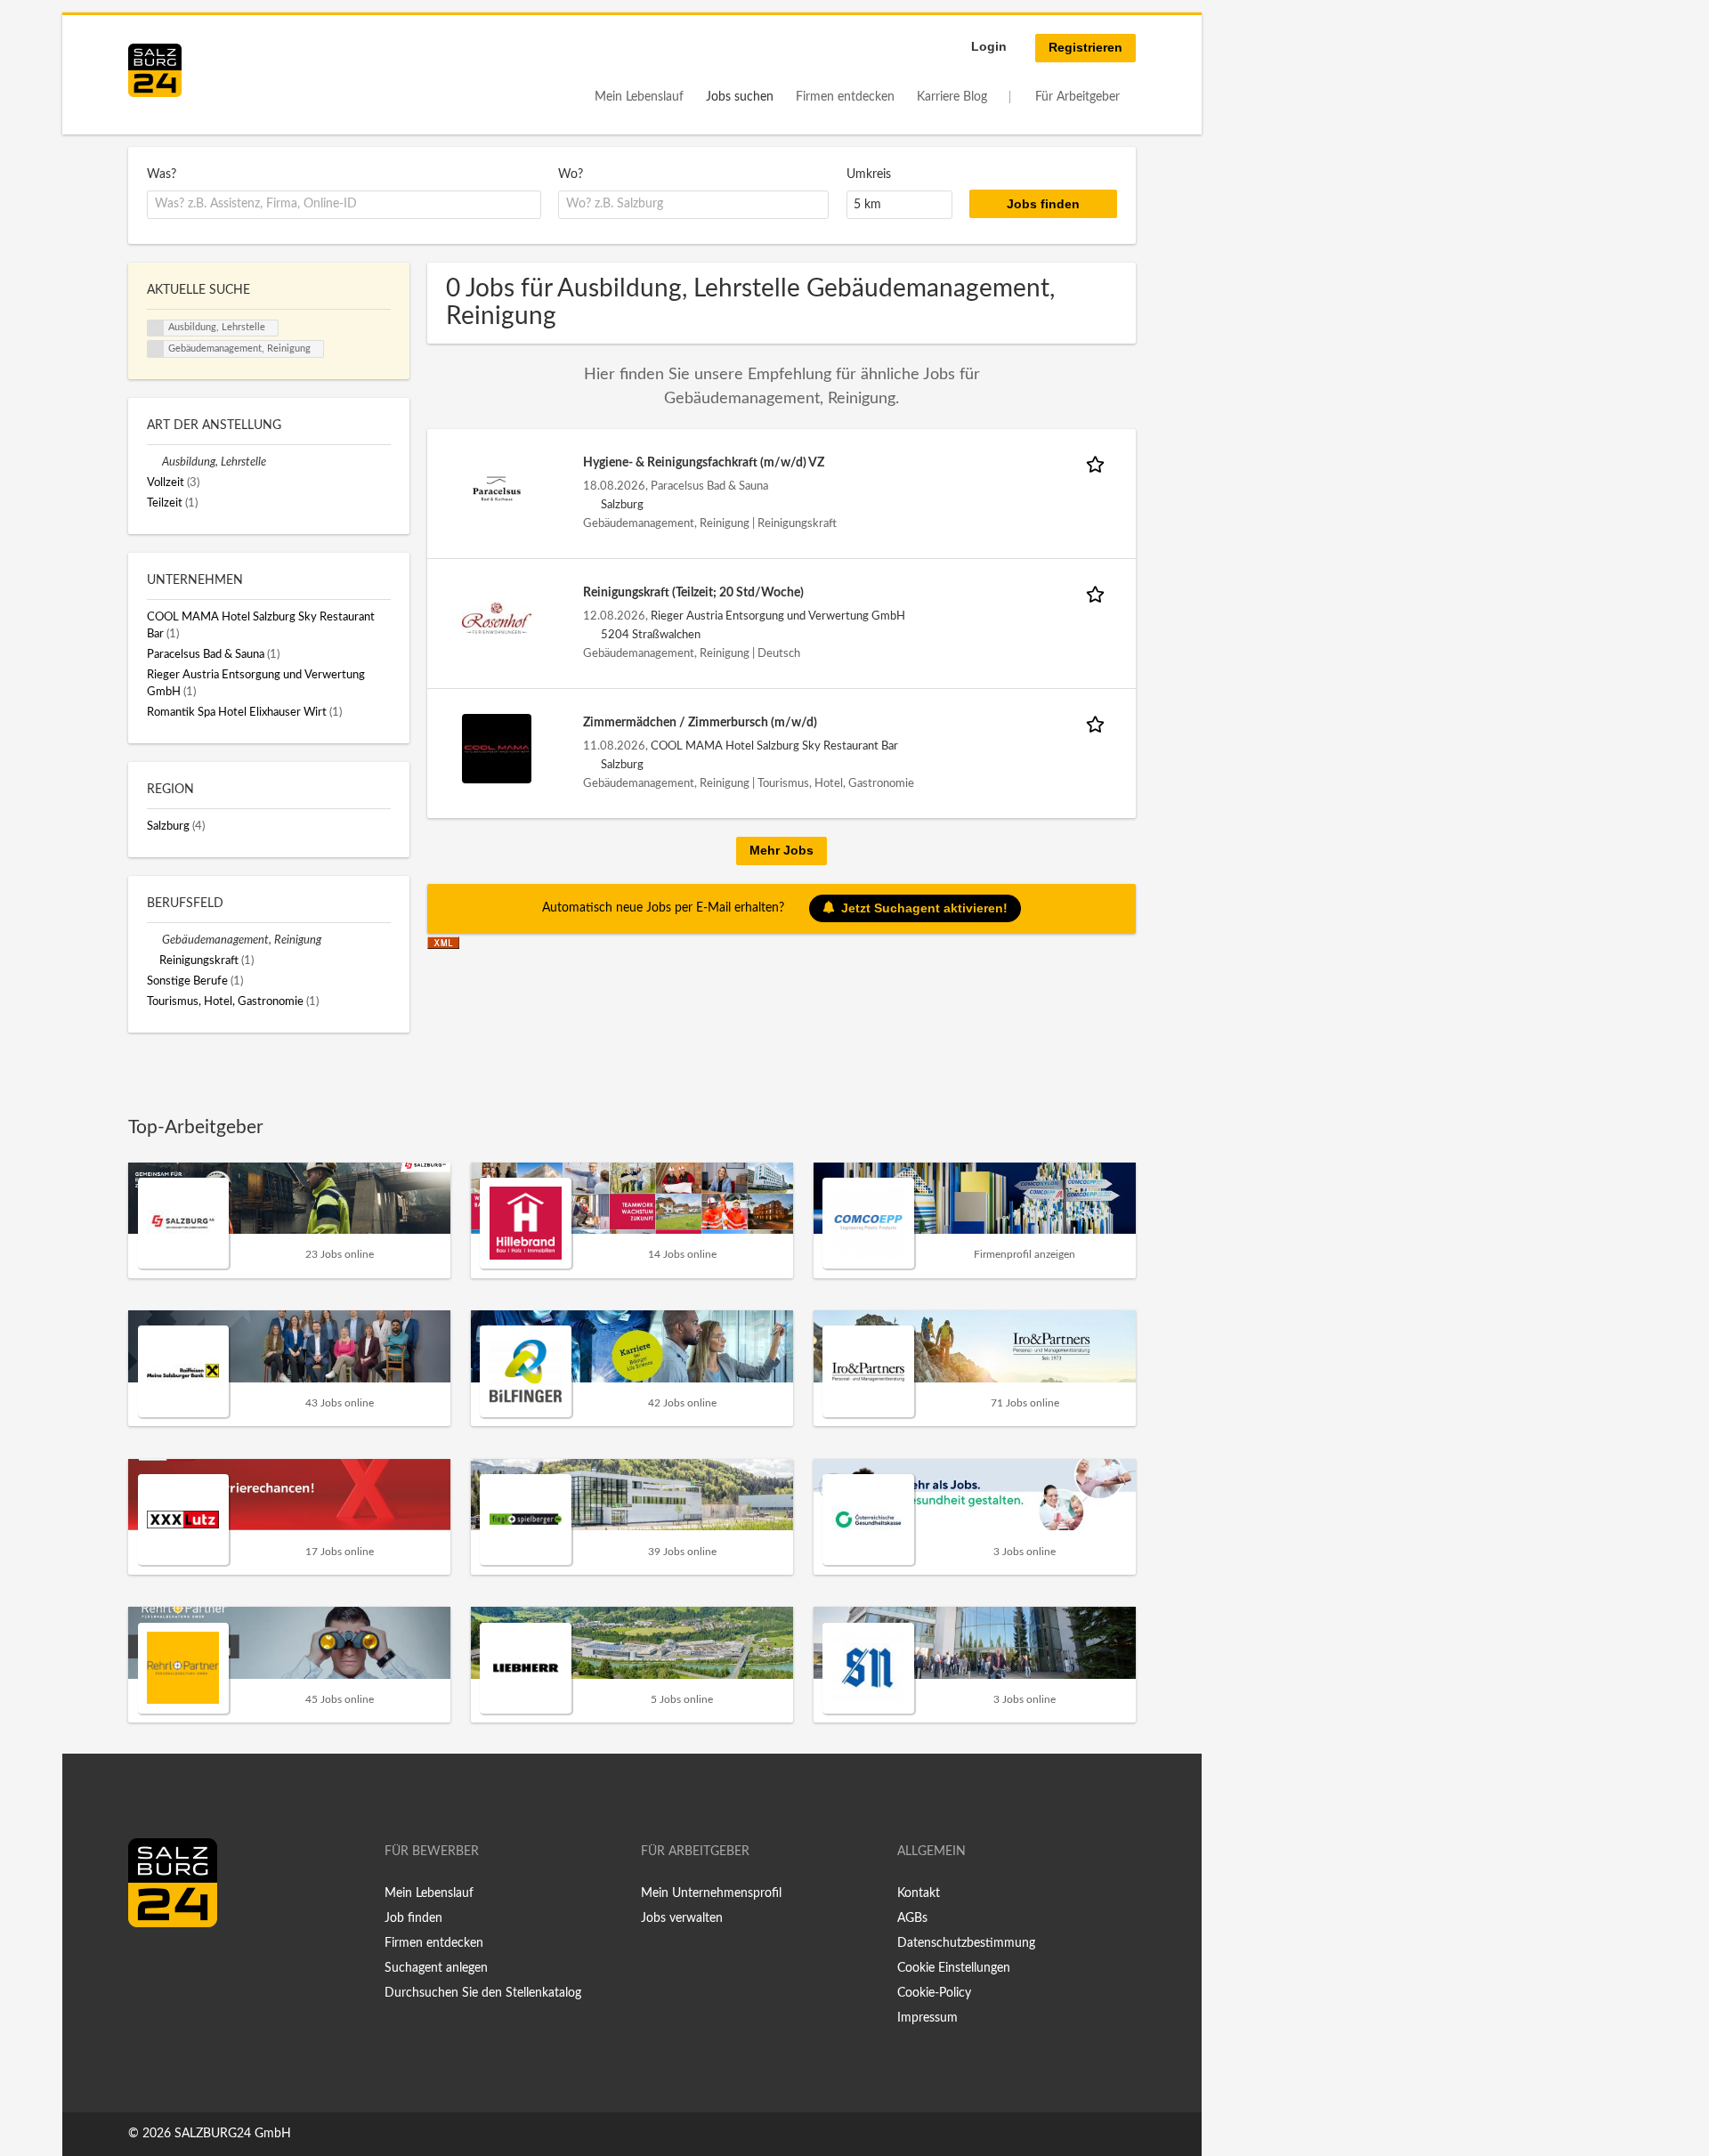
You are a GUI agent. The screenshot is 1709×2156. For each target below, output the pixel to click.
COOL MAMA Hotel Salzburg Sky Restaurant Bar (774, 746)
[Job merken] (1098, 463)
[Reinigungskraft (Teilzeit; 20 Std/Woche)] (497, 619)
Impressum (927, 2018)
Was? (162, 174)
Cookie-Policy (934, 1993)
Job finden (413, 1918)
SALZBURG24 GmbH (233, 2134)
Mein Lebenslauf (639, 97)
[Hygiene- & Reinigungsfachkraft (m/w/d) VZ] (497, 489)
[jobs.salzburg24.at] (155, 70)
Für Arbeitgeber (1077, 97)
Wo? (571, 174)
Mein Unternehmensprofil (711, 1893)
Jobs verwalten (682, 1918)
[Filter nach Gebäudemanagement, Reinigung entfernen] (154, 940)
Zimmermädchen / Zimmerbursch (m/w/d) (700, 723)
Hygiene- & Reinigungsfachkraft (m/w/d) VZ (704, 463)
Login (989, 46)
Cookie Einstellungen (954, 1968)
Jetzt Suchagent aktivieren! (924, 907)
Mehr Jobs (782, 850)
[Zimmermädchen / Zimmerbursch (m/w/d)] (497, 749)
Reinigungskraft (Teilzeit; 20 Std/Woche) (693, 593)
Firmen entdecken (845, 97)
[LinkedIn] (174, 1965)
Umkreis (869, 174)
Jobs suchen (740, 97)
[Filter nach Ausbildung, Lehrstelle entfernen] (154, 462)
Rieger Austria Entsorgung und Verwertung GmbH (778, 616)
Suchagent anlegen (436, 1968)
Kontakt (919, 1893)
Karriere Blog (952, 97)
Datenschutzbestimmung (966, 1943)
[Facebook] (148, 1965)
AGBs (912, 1918)
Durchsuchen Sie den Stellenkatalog (483, 1993)
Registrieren (1085, 47)
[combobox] (344, 205)
